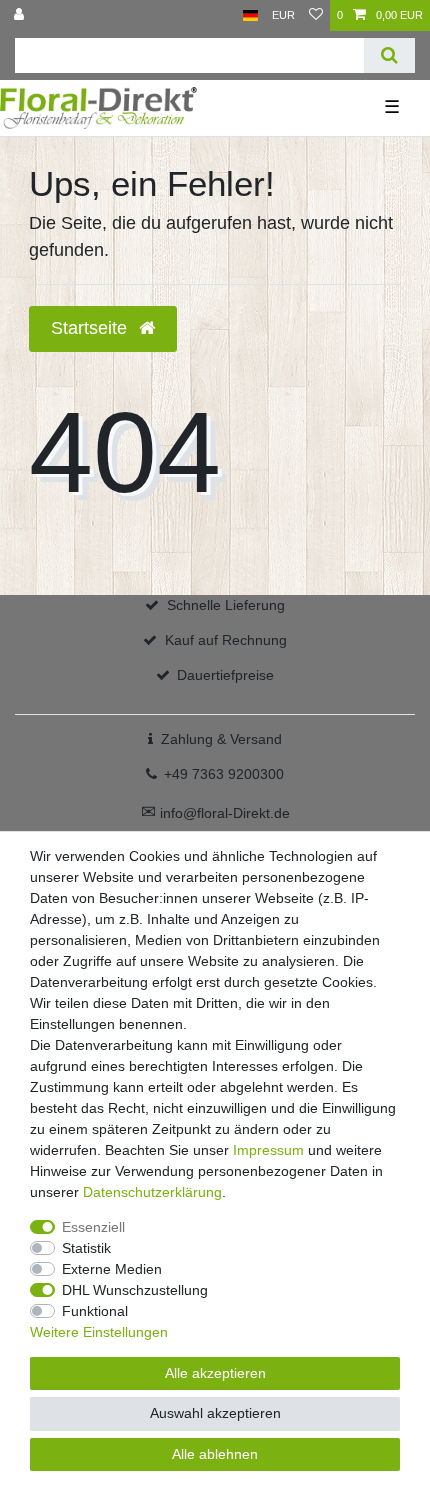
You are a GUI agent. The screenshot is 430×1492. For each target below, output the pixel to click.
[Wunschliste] (316, 15)
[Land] (250, 15)
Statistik (86, 1248)
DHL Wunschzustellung (135, 1290)
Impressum (268, 1150)
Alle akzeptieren (215, 1373)
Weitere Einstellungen (99, 1332)
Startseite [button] (91, 328)
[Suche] (389, 55)
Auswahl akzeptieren (215, 1413)
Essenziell (93, 1227)
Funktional (95, 1311)
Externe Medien (112, 1269)
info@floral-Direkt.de (215, 813)
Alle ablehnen (215, 1454)
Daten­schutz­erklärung (152, 1192)
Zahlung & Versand (221, 739)
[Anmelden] (21, 15)
